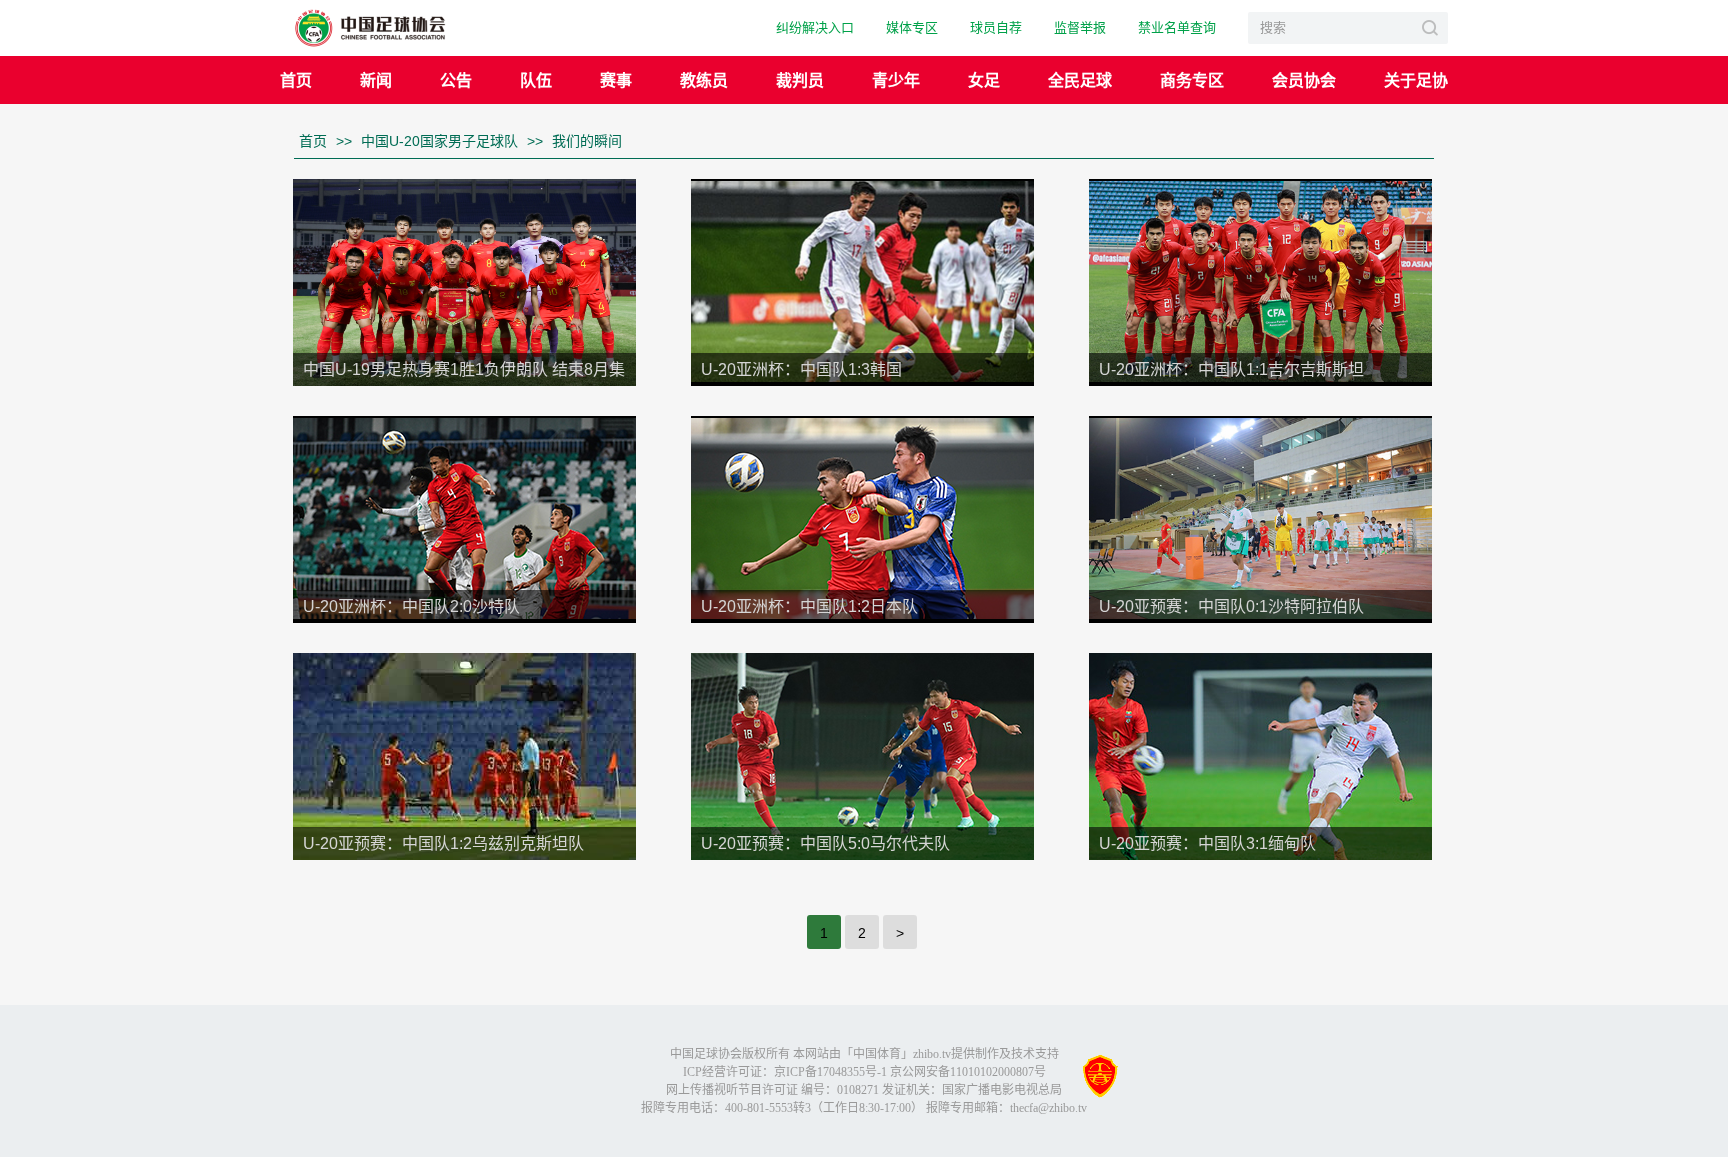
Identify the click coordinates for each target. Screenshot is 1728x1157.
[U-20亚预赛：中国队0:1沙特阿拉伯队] (1260, 517)
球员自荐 (996, 27)
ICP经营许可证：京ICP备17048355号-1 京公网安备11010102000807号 (864, 1072)
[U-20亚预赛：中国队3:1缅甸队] (1260, 755)
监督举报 (1080, 27)
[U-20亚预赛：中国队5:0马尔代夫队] (862, 755)
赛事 (616, 80)
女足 (984, 80)
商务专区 (1192, 80)
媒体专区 (912, 27)
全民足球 (1080, 80)
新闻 (376, 80)
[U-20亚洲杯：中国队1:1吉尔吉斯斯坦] (1260, 280)
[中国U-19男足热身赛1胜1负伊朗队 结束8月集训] (464, 281)
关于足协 (1416, 80)
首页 (296, 80)
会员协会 (1304, 80)
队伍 (536, 80)
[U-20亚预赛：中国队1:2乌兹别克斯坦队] (464, 755)
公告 (456, 80)
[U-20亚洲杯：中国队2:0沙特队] (464, 517)
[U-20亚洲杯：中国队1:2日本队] (862, 517)
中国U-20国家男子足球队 (439, 141)
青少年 (896, 80)
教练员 (704, 80)
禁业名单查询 (1177, 27)
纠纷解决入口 (815, 27)
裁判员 (800, 80)
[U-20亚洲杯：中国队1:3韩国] (862, 280)
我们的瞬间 (587, 141)
